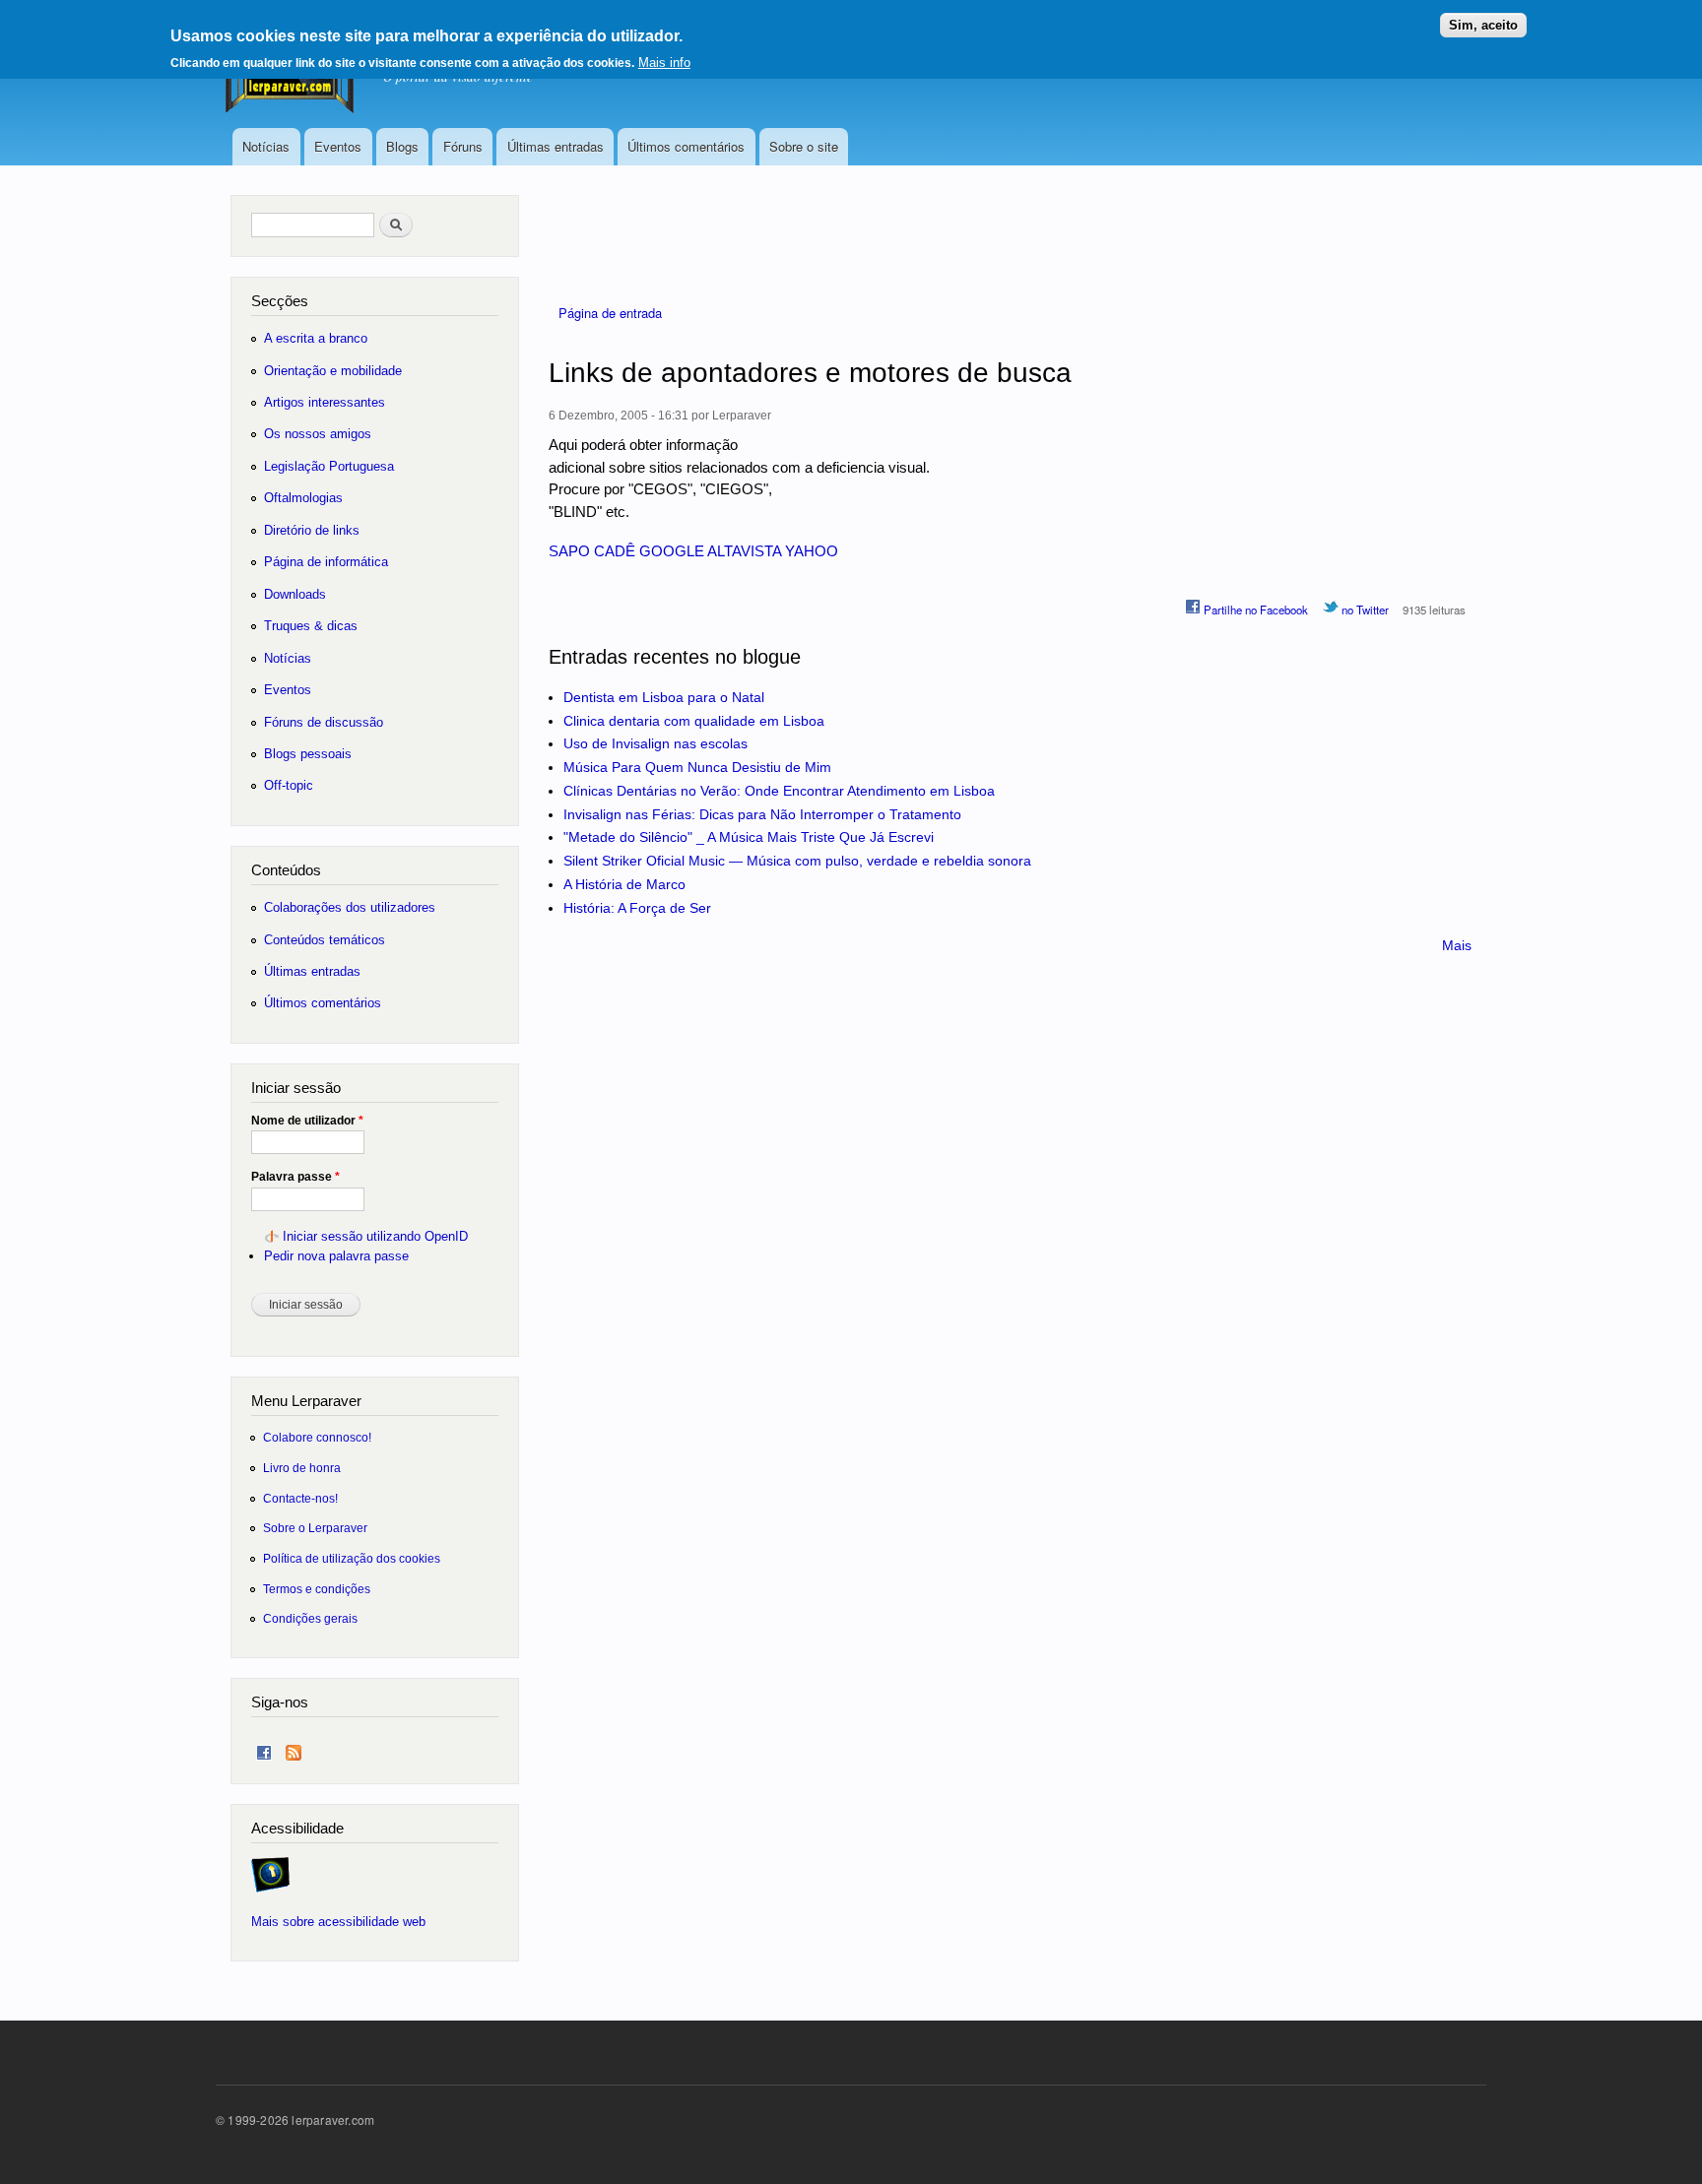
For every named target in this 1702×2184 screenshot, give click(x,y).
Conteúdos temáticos (325, 940)
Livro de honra (302, 1468)
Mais (1457, 945)
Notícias (266, 146)
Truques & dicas (311, 626)
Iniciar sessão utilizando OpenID (375, 1236)
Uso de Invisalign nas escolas (655, 743)
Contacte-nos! (300, 1498)
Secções (280, 301)
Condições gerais (310, 1618)
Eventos (338, 146)
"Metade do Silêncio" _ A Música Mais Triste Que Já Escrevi (749, 837)
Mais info (664, 63)
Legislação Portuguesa (329, 466)
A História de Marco (624, 884)
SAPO (569, 551)
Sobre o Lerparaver (315, 1528)
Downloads (295, 594)
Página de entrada (610, 313)
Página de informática (326, 562)
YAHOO (812, 551)
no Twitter (1364, 610)
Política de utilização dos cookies (352, 1558)
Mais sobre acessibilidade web (338, 1922)
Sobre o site (804, 146)
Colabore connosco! (317, 1437)
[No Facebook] (264, 1748)
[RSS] (294, 1748)
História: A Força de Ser (637, 908)
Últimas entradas (556, 146)
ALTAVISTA (744, 551)
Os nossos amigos (318, 434)
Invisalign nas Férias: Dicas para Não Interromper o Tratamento (762, 814)
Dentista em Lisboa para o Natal (664, 697)
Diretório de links (312, 530)
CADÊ (615, 551)
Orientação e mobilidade (333, 371)
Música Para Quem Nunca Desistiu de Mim (697, 767)
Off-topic (289, 785)
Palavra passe (295, 1177)
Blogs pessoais (308, 754)
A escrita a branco (316, 338)
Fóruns (463, 146)
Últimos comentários (686, 146)
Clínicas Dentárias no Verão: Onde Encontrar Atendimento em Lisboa (779, 791)
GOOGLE (672, 551)
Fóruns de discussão (324, 722)
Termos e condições (317, 1589)
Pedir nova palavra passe (336, 1256)
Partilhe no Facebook (1254, 610)
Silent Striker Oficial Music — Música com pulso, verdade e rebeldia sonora (797, 861)
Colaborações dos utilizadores (350, 907)
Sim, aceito (1483, 25)
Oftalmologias (303, 498)
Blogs (402, 146)
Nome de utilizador (307, 1121)
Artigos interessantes (325, 402)
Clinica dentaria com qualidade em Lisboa (694, 721)
